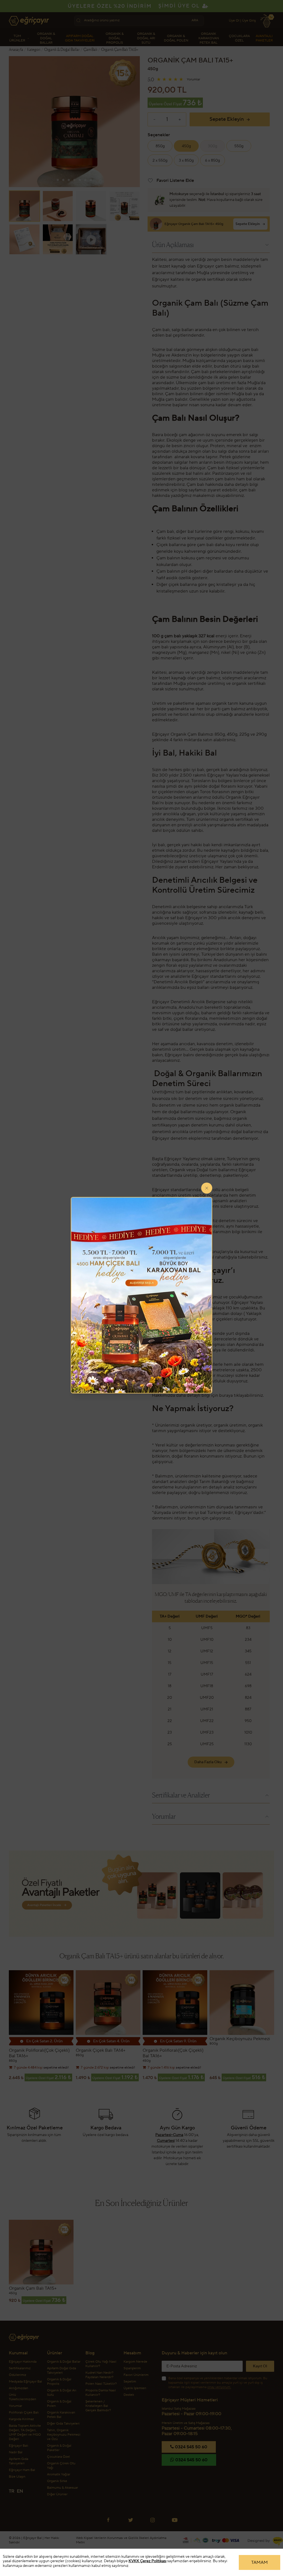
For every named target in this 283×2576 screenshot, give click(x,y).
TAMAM (260, 2562)
